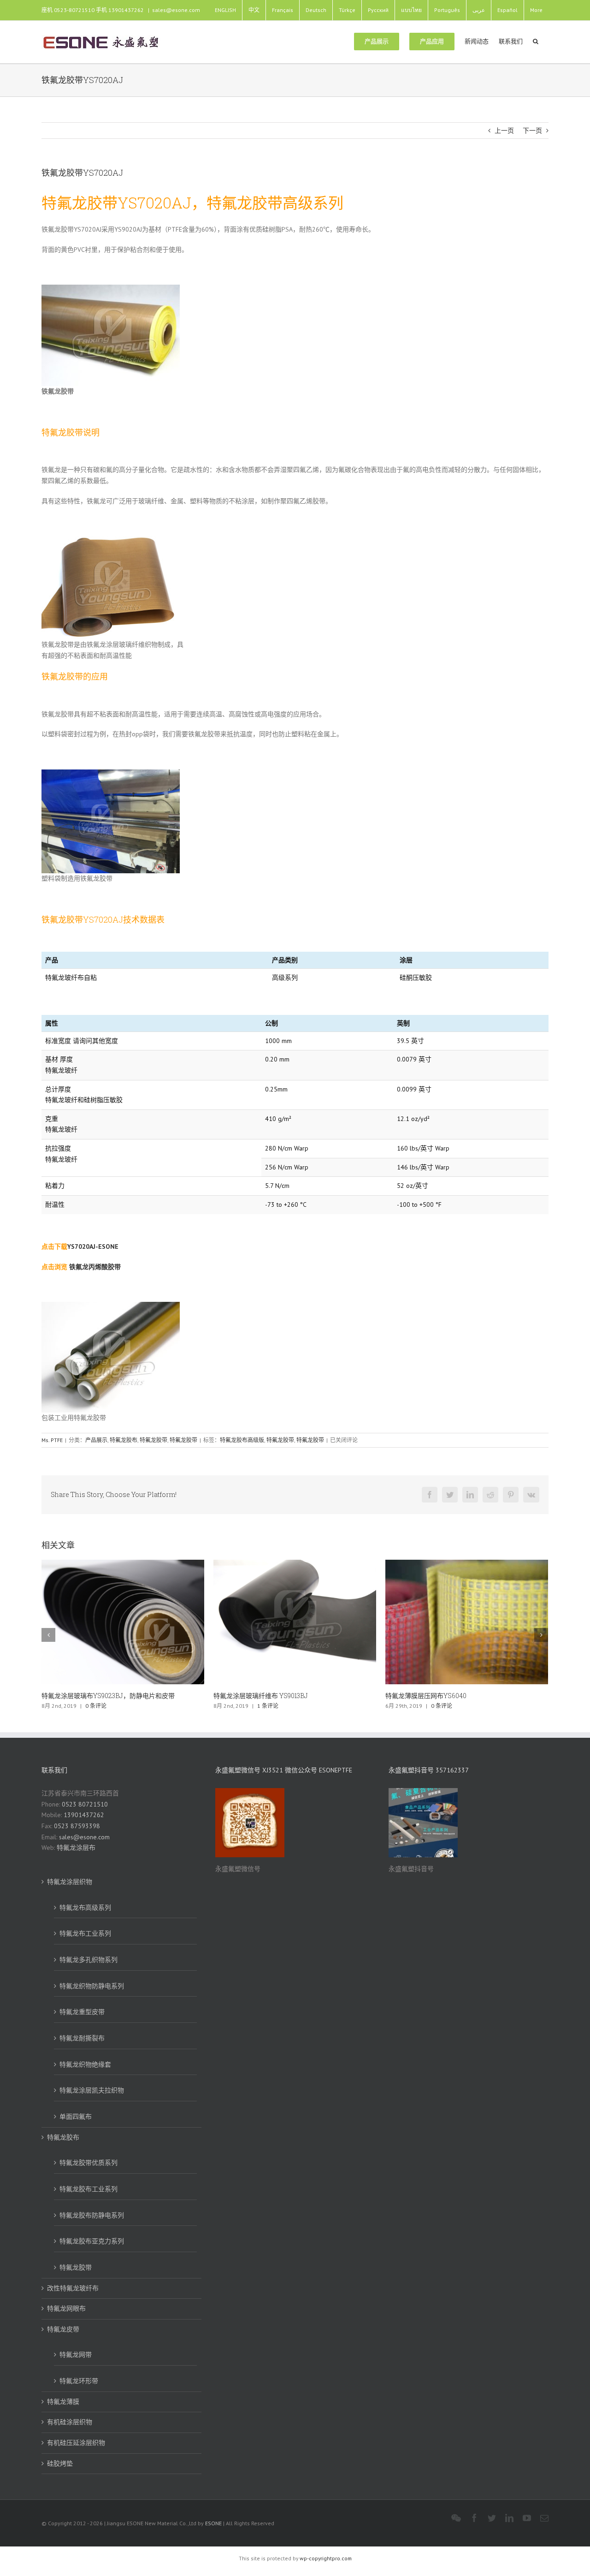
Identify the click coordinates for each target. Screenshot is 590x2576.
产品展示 (96, 1440)
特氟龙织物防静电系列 (92, 1986)
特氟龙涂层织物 (70, 1882)
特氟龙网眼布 (66, 2308)
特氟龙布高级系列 (85, 1908)
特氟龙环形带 (79, 2381)
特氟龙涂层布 (76, 1848)
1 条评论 (96, 1706)
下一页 (532, 131)
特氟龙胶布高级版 (242, 1440)
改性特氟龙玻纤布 (73, 2288)
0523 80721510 (85, 1804)
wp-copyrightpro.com (326, 2558)
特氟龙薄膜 (63, 2402)
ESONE (213, 2523)
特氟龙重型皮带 (82, 2012)
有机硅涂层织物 (70, 2422)
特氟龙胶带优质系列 (88, 2163)
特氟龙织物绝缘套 (85, 2064)
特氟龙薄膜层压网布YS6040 (254, 1696)
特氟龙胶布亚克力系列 (92, 2241)
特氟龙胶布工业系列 (88, 2189)
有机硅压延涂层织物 (76, 2443)
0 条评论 (270, 1706)
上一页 (504, 131)
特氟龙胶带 (153, 1440)
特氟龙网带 (76, 2355)
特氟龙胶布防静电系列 (92, 2215)
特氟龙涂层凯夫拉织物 (92, 2090)
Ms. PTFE (52, 1440)
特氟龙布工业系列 (85, 1933)
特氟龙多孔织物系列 (88, 1960)
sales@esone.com (176, 10)
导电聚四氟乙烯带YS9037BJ (426, 1696)
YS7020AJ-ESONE (93, 1246)
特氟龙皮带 (63, 2329)
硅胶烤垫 (60, 2463)
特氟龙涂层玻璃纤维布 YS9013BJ (89, 1696)
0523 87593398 (77, 1826)
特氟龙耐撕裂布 (82, 2038)
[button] (536, 41)
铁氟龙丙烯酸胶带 (95, 1267)
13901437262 (84, 1815)
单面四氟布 (76, 2117)
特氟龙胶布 (124, 1440)
